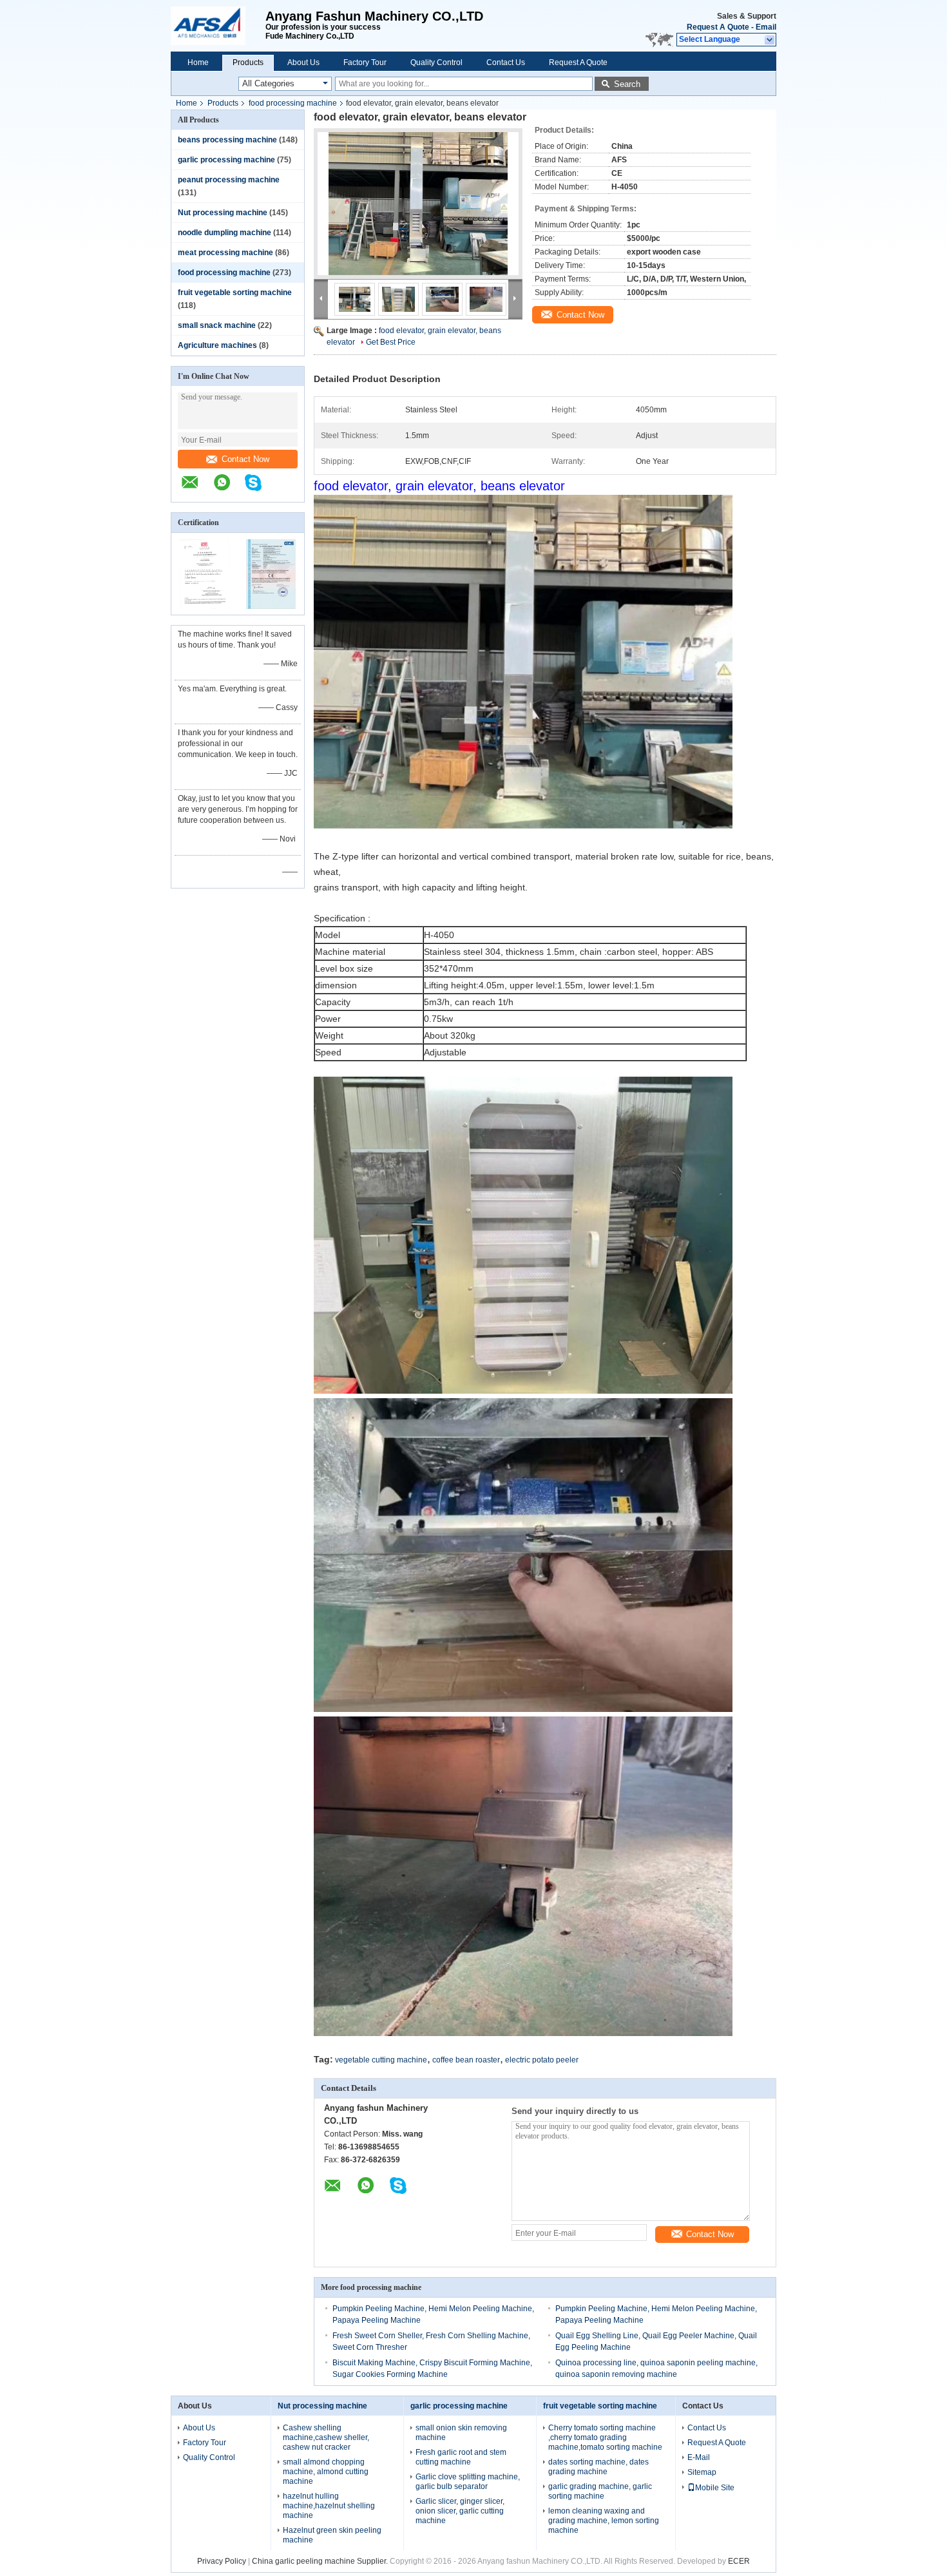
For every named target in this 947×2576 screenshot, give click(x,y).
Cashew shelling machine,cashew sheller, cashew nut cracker (326, 2437)
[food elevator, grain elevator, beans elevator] (418, 204)
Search (627, 84)
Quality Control (436, 62)
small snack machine (217, 325)
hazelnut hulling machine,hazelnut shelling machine (329, 2506)
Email (766, 27)
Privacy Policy (222, 2561)
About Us (303, 62)
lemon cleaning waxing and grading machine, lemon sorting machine (604, 2521)
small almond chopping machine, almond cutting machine (326, 2472)
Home (198, 62)
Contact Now (245, 459)
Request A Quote (718, 27)
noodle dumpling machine (225, 233)
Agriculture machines (217, 345)
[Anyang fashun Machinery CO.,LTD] (218, 26)
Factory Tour (365, 62)
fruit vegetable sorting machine (235, 293)
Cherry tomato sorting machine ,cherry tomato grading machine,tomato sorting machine (605, 2437)
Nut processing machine (223, 213)
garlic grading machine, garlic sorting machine (600, 2491)
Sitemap (702, 2472)
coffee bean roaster (466, 2060)
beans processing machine (227, 140)
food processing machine (293, 103)
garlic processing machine (226, 160)
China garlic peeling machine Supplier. (321, 2561)
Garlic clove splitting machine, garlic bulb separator (468, 2482)
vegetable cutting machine (381, 2060)
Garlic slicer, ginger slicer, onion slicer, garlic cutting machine (460, 2511)
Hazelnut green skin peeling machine (332, 2535)
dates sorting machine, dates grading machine (598, 2467)
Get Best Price (391, 342)
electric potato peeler (542, 2060)
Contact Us (506, 62)
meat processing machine (225, 253)
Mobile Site (715, 2488)
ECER (739, 2561)
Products (248, 62)
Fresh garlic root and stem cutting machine (461, 2457)
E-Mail (699, 2457)
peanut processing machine (229, 180)
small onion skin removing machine (461, 2433)
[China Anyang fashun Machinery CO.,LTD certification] (205, 606)
